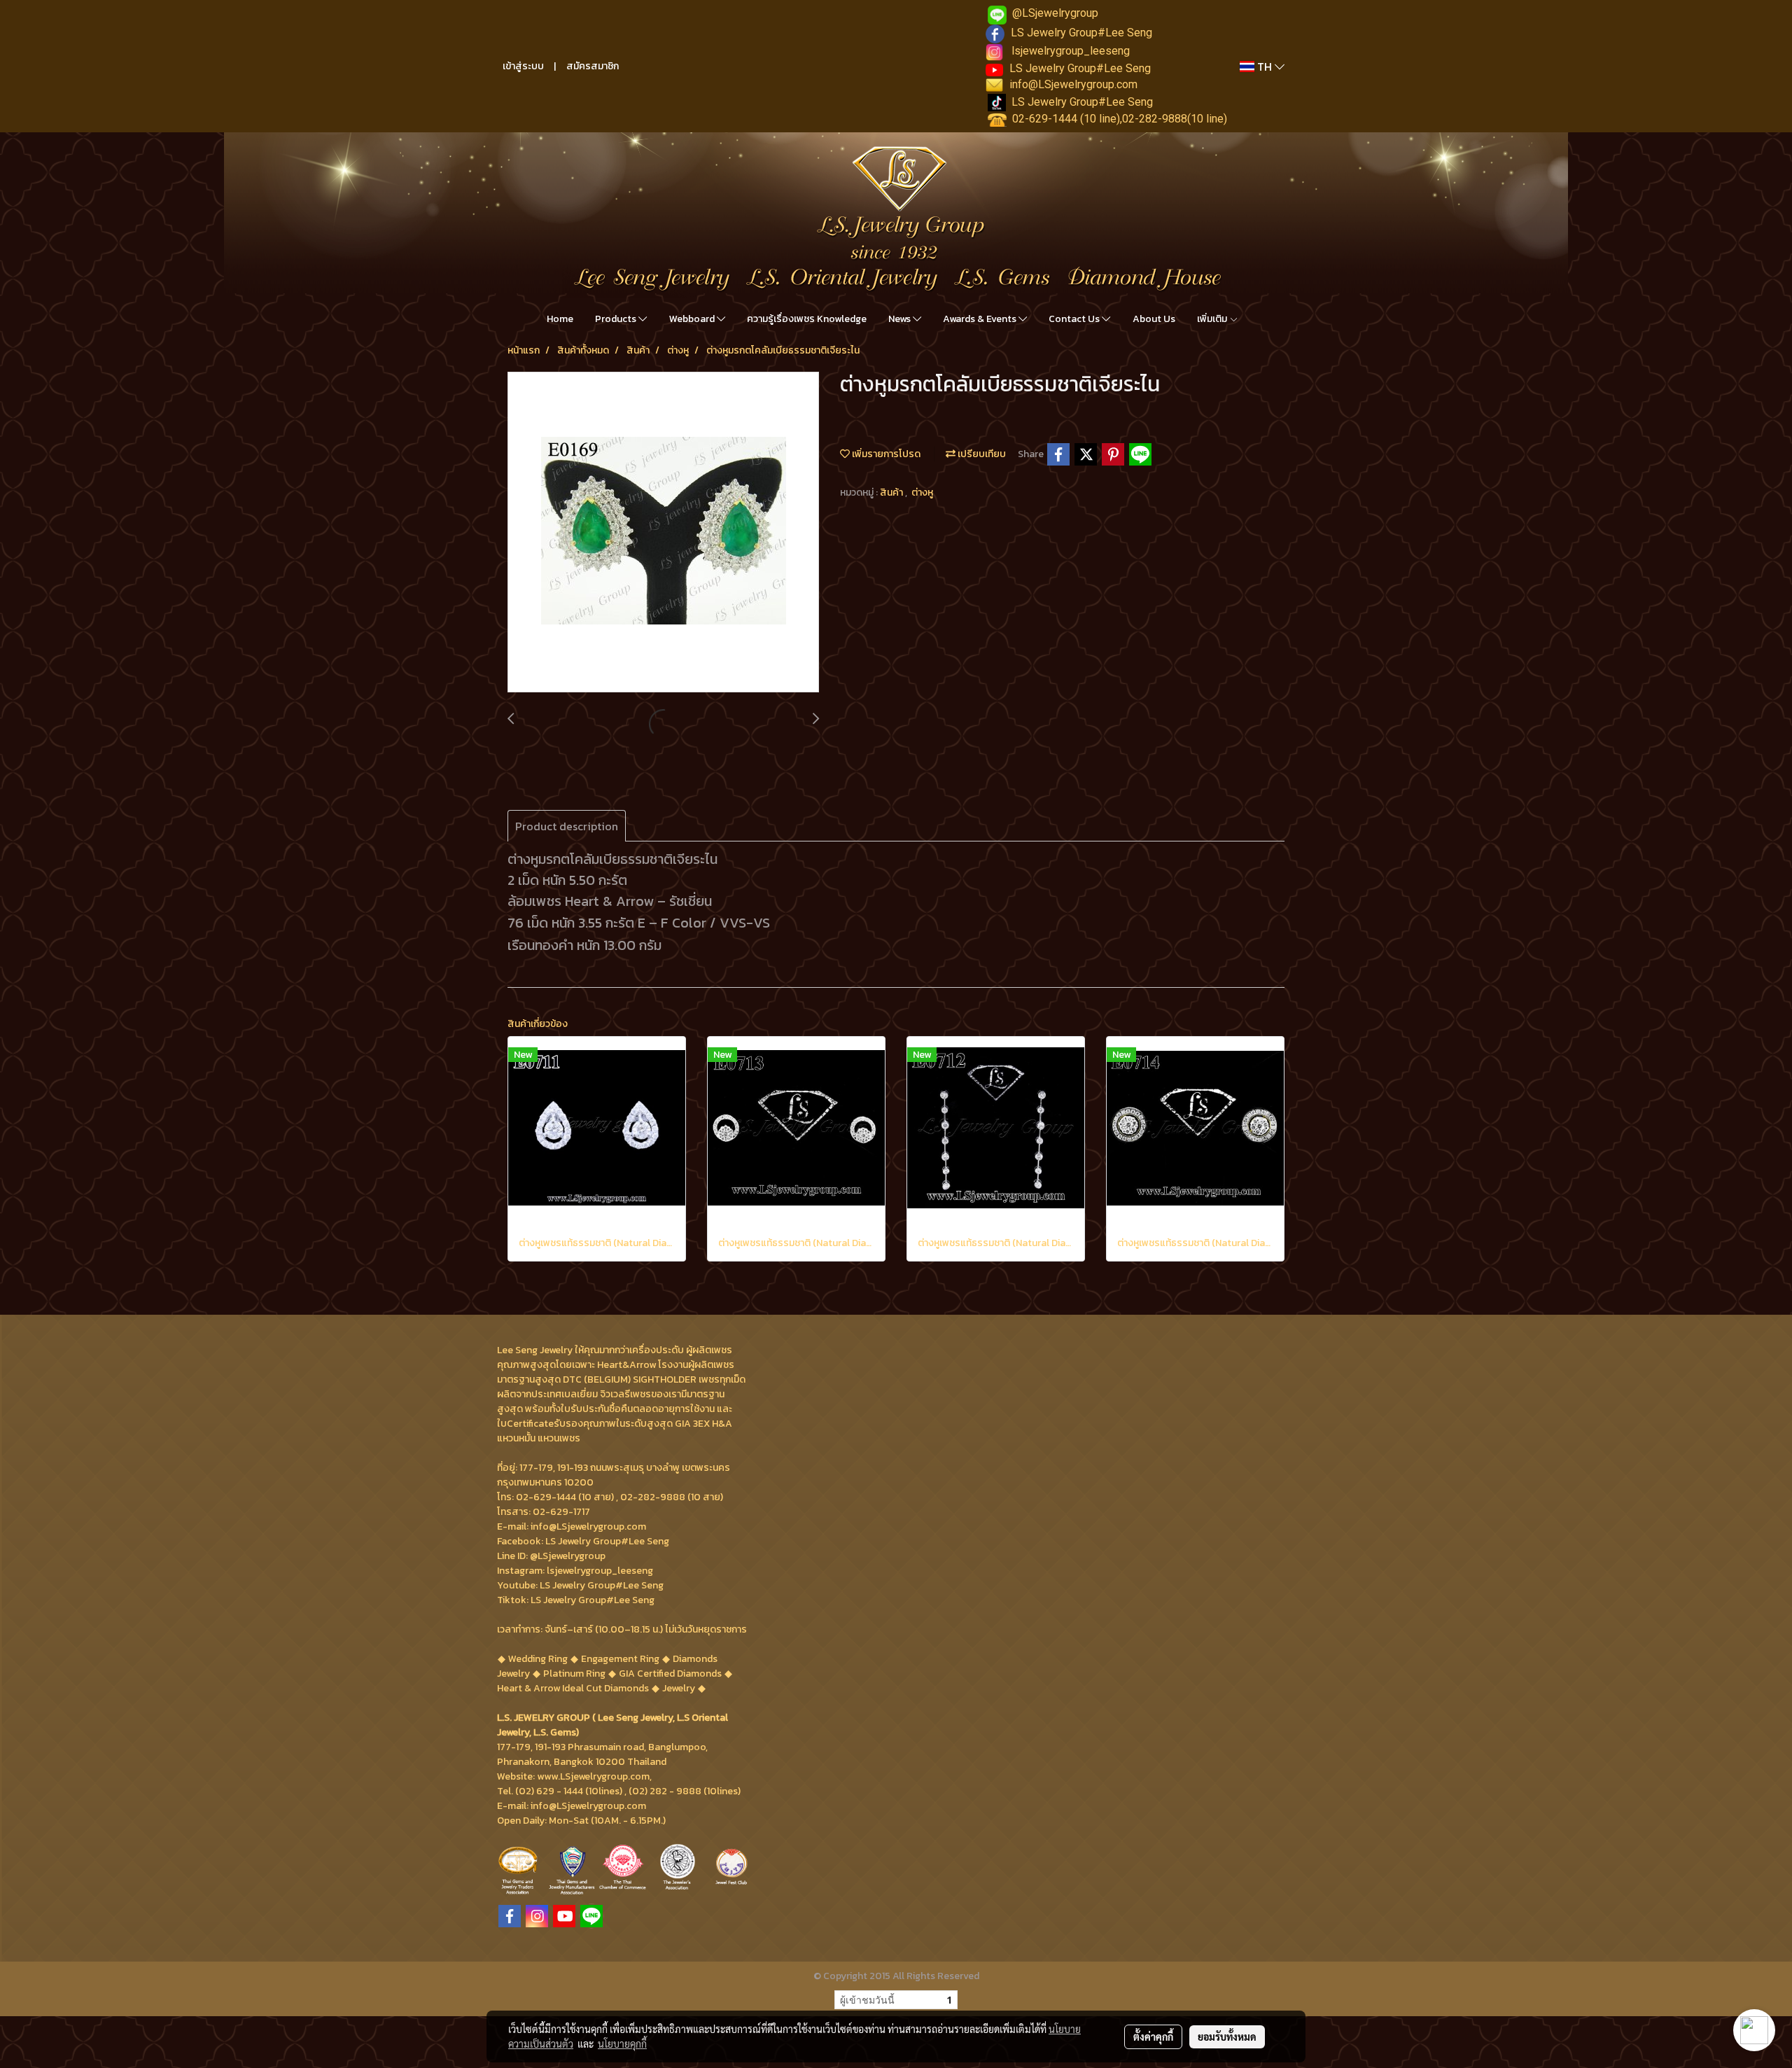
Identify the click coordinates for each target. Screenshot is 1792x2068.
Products (617, 319)
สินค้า (892, 492)
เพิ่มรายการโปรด (885, 454)
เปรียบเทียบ (981, 454)
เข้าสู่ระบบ (523, 66)
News (901, 319)
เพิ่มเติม (1213, 319)
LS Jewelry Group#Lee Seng (1081, 33)
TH (1265, 67)
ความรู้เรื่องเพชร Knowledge (807, 319)
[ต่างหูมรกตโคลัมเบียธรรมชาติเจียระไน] (663, 533)
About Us (1154, 319)
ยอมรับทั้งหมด (1227, 2036)
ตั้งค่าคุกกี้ (1153, 2036)
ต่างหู (922, 492)
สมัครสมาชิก (593, 66)
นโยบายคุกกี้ (622, 2043)
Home (560, 319)
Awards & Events (981, 319)
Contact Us (1075, 319)
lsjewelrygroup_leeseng (1071, 51)
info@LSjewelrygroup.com (1073, 84)
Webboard (693, 319)
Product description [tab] (567, 826)
